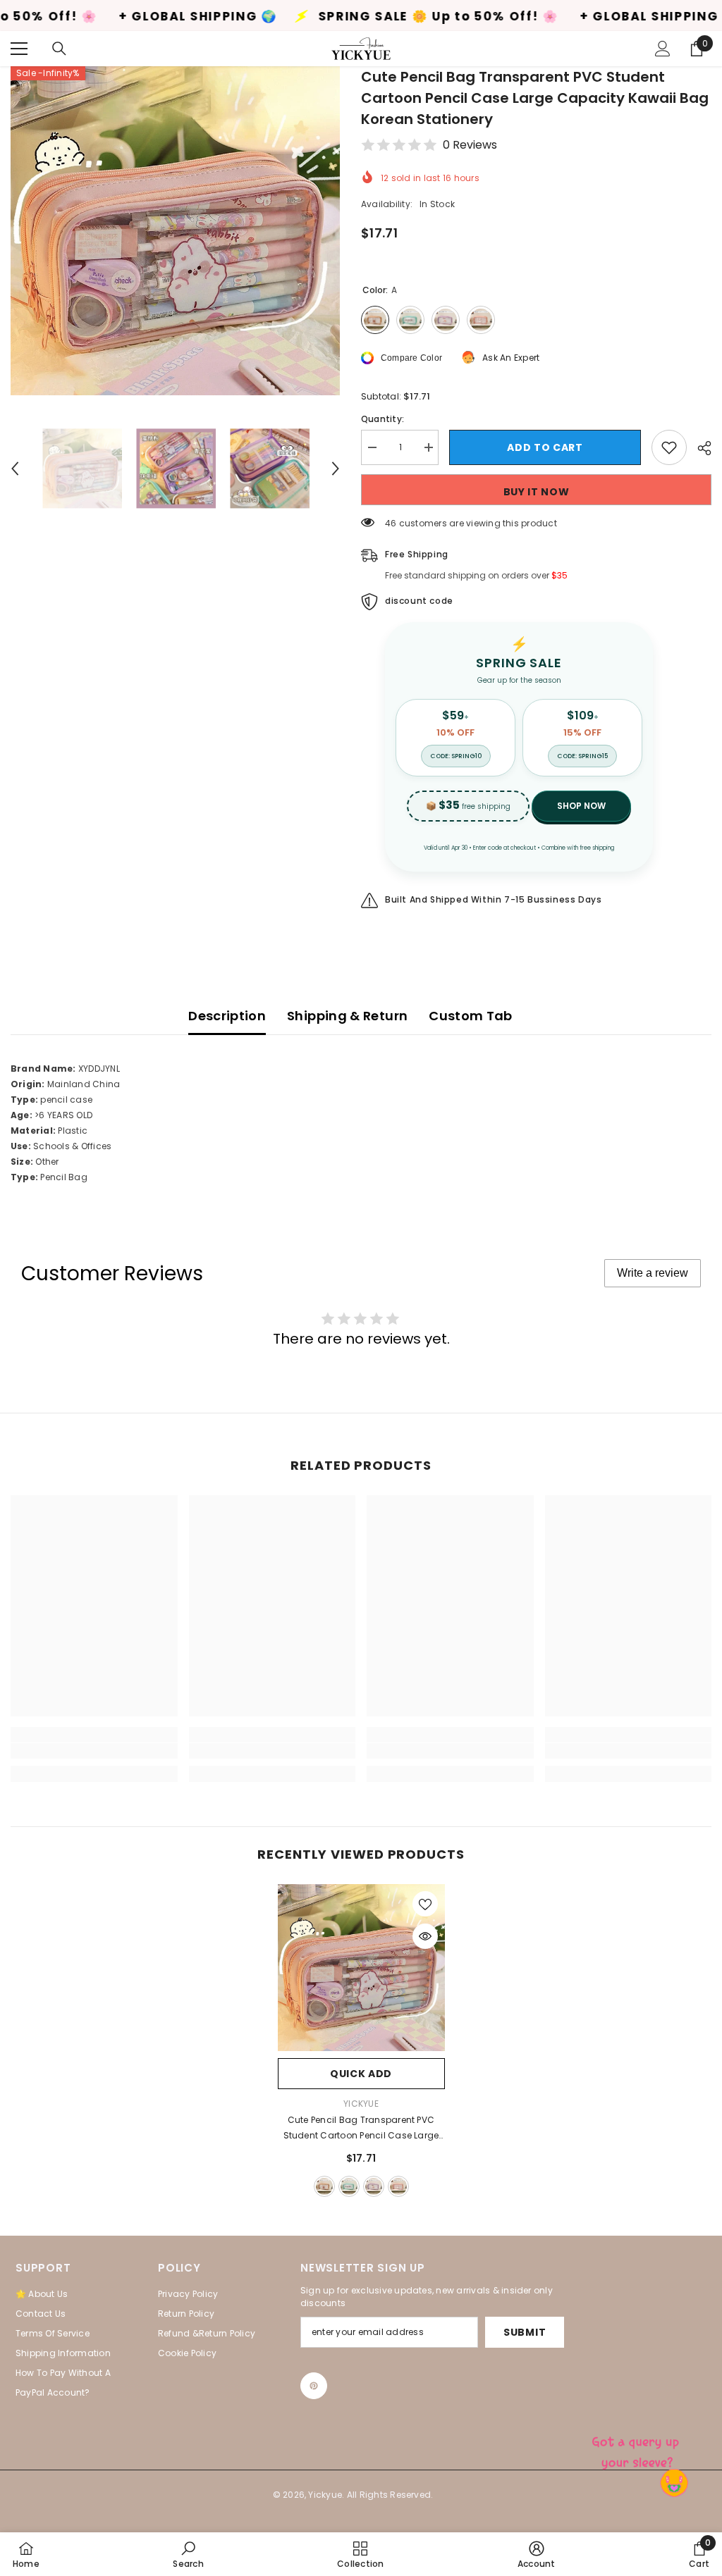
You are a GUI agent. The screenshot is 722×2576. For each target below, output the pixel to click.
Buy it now (537, 492)
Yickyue (361, 2104)
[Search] (59, 49)
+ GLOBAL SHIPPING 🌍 (87, 17)
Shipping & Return (347, 1016)
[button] (15, 469)
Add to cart (545, 447)
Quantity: (383, 419)
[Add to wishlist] (669, 447)
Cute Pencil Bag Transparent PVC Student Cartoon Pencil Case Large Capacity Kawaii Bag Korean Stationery (361, 2129)
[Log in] (663, 49)
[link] (94, 1751)
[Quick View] (425, 1936)
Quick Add (361, 2074)
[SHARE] (699, 448)
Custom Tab (471, 1016)
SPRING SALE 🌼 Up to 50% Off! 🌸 (328, 17)
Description (227, 1016)
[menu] (19, 49)
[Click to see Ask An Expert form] (637, 2449)
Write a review (653, 1273)
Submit (525, 2332)
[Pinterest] (314, 2386)
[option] (175, 231)
